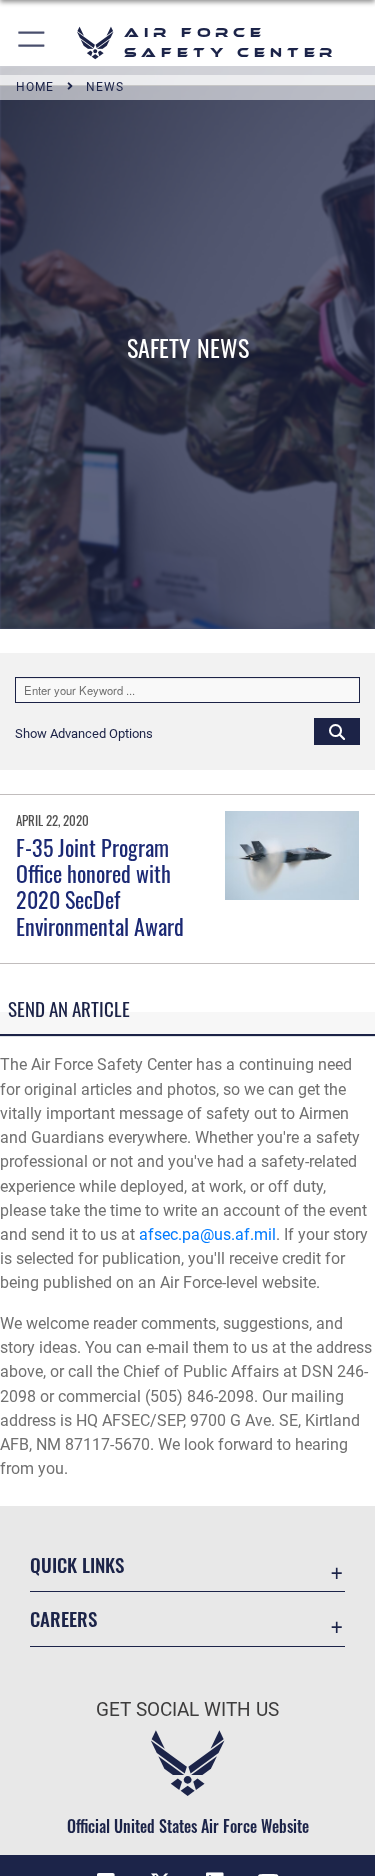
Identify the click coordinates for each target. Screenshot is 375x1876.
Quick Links (77, 1564)
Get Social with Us (187, 1709)
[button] (32, 42)
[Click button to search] (337, 731)
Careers (63, 1618)
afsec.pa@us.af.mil (207, 1234)
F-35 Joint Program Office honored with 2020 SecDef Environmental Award (100, 886)
